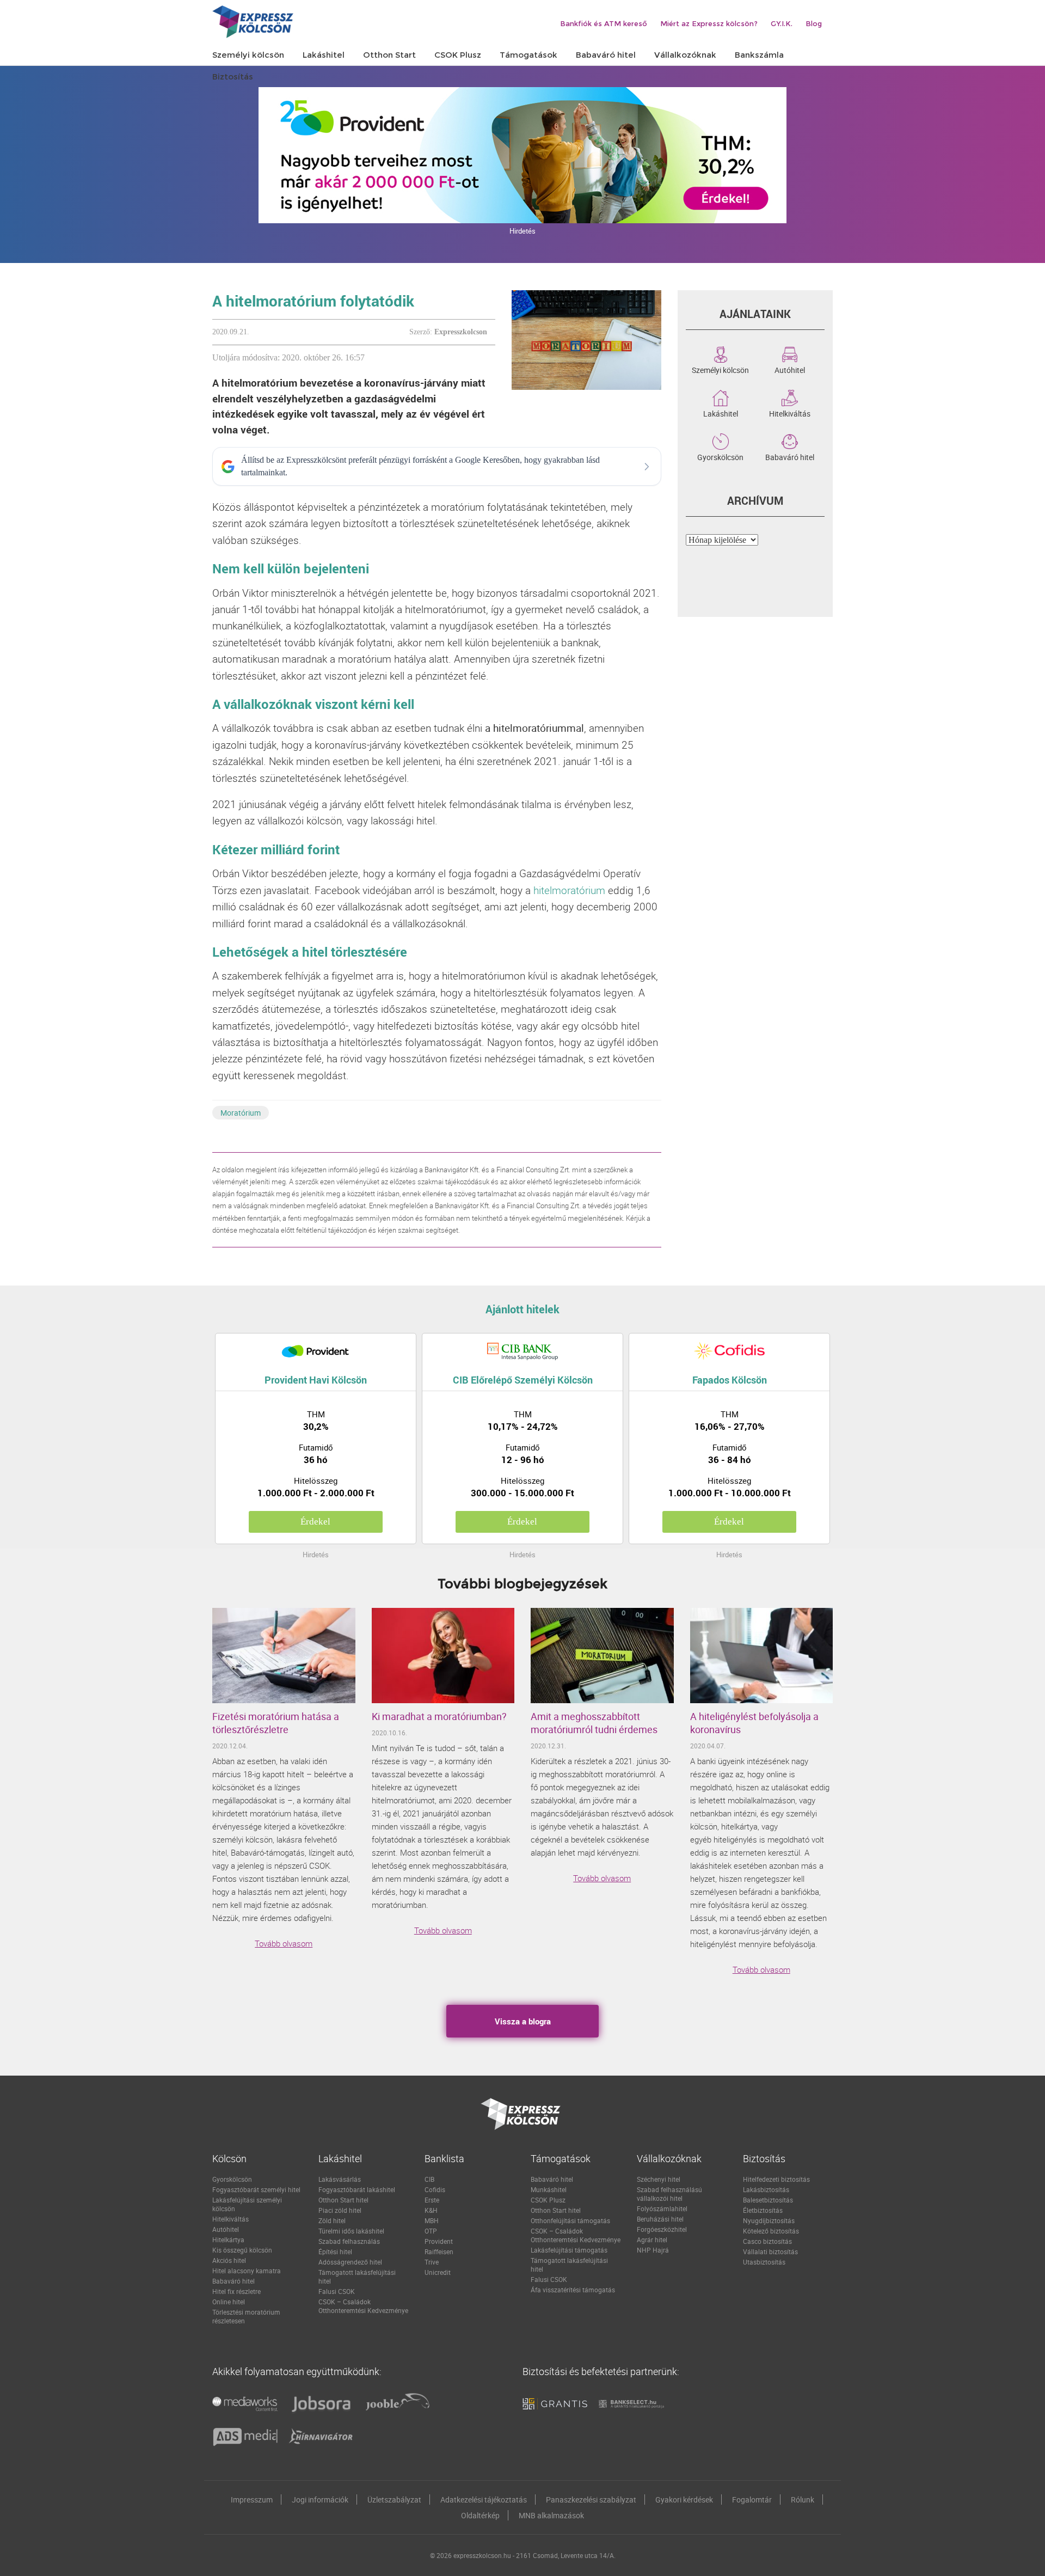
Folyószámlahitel (662, 2208)
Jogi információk (320, 2499)
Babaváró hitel (790, 456)
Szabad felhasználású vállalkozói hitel (669, 2194)
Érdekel (315, 1522)
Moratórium (241, 1113)
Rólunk (803, 2499)
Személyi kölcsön (720, 369)
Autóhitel (790, 369)
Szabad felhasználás (349, 2241)
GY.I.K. (782, 23)
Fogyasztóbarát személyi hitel (256, 2189)
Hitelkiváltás (790, 413)
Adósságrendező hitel (350, 2262)
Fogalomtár (752, 2499)
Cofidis (435, 2189)
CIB (429, 2179)
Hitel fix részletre (236, 2291)
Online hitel (229, 2302)
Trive (432, 2262)
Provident (439, 2241)
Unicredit (438, 2272)
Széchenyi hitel (659, 2179)
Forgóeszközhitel (662, 2229)
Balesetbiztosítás (768, 2200)
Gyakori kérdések (684, 2499)
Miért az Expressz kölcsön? (709, 23)
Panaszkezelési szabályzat (591, 2499)
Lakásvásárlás (340, 2179)
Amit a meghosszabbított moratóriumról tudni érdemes (594, 1723)
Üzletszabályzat (394, 2499)
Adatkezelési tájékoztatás (484, 2499)
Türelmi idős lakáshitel (351, 2231)
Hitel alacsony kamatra (247, 2271)
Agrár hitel (652, 2240)
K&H (431, 2210)
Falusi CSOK (337, 2291)
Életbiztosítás (763, 2210)
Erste (432, 2200)
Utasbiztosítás (764, 2262)
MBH (432, 2220)
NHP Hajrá (653, 2250)
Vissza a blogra (523, 2021)
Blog (814, 23)
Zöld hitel (332, 2220)
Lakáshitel (721, 413)
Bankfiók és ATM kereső (604, 23)
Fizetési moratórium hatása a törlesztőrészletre (276, 1723)
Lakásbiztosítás (766, 2189)
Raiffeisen (439, 2251)
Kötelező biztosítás (771, 2231)
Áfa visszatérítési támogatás (573, 2290)
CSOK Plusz (548, 2200)
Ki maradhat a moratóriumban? (439, 1716)
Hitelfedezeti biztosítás (776, 2179)
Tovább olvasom (284, 1943)
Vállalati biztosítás (770, 2251)
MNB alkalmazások (551, 2515)
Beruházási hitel (660, 2219)
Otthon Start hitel (343, 2200)
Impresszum (252, 2499)
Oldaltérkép (480, 2515)
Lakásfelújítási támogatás (569, 2250)
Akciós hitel (229, 2260)
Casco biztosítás (767, 2241)
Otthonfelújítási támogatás (570, 2220)
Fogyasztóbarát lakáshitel (357, 2189)
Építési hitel (335, 2251)
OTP (431, 2231)
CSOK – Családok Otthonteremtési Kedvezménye (363, 2306)
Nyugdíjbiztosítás (769, 2220)
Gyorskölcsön (720, 456)
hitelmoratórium (569, 890)
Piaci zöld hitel (340, 2210)
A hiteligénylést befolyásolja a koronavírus (754, 1723)
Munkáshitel (549, 2189)
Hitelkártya (228, 2240)
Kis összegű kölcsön (242, 2250)
